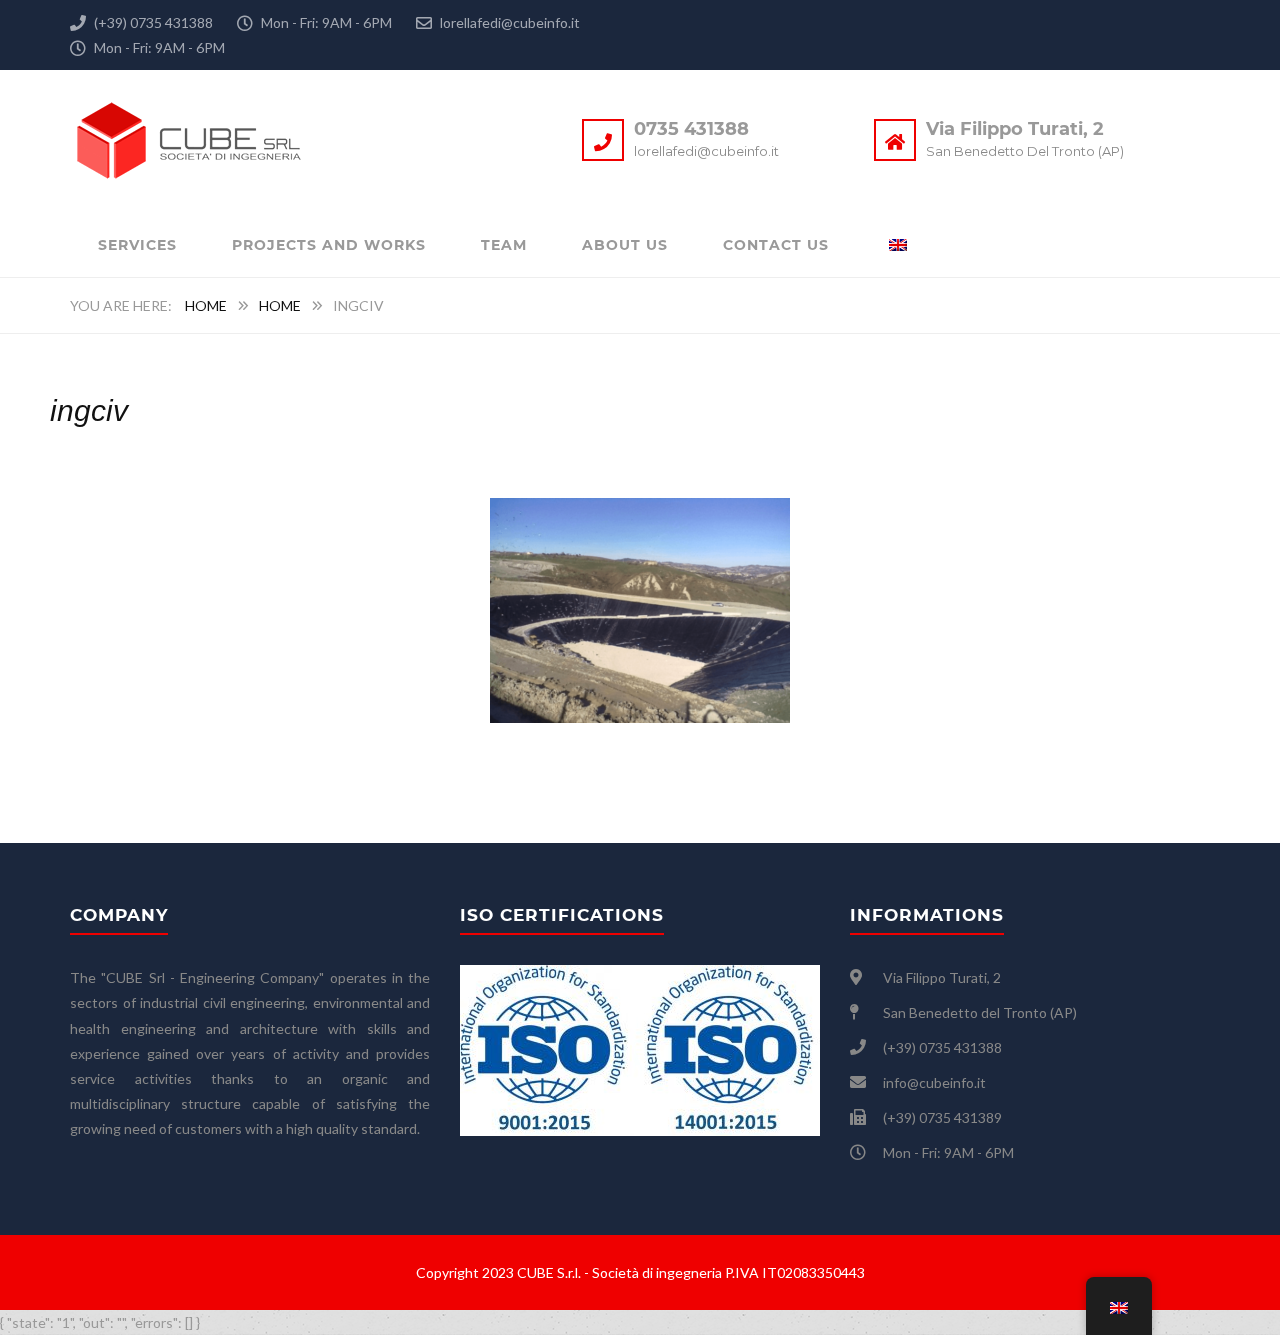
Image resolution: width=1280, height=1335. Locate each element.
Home (206, 305)
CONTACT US (776, 245)
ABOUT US (625, 245)
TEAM (504, 245)
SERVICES (137, 245)
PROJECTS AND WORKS (329, 245)
